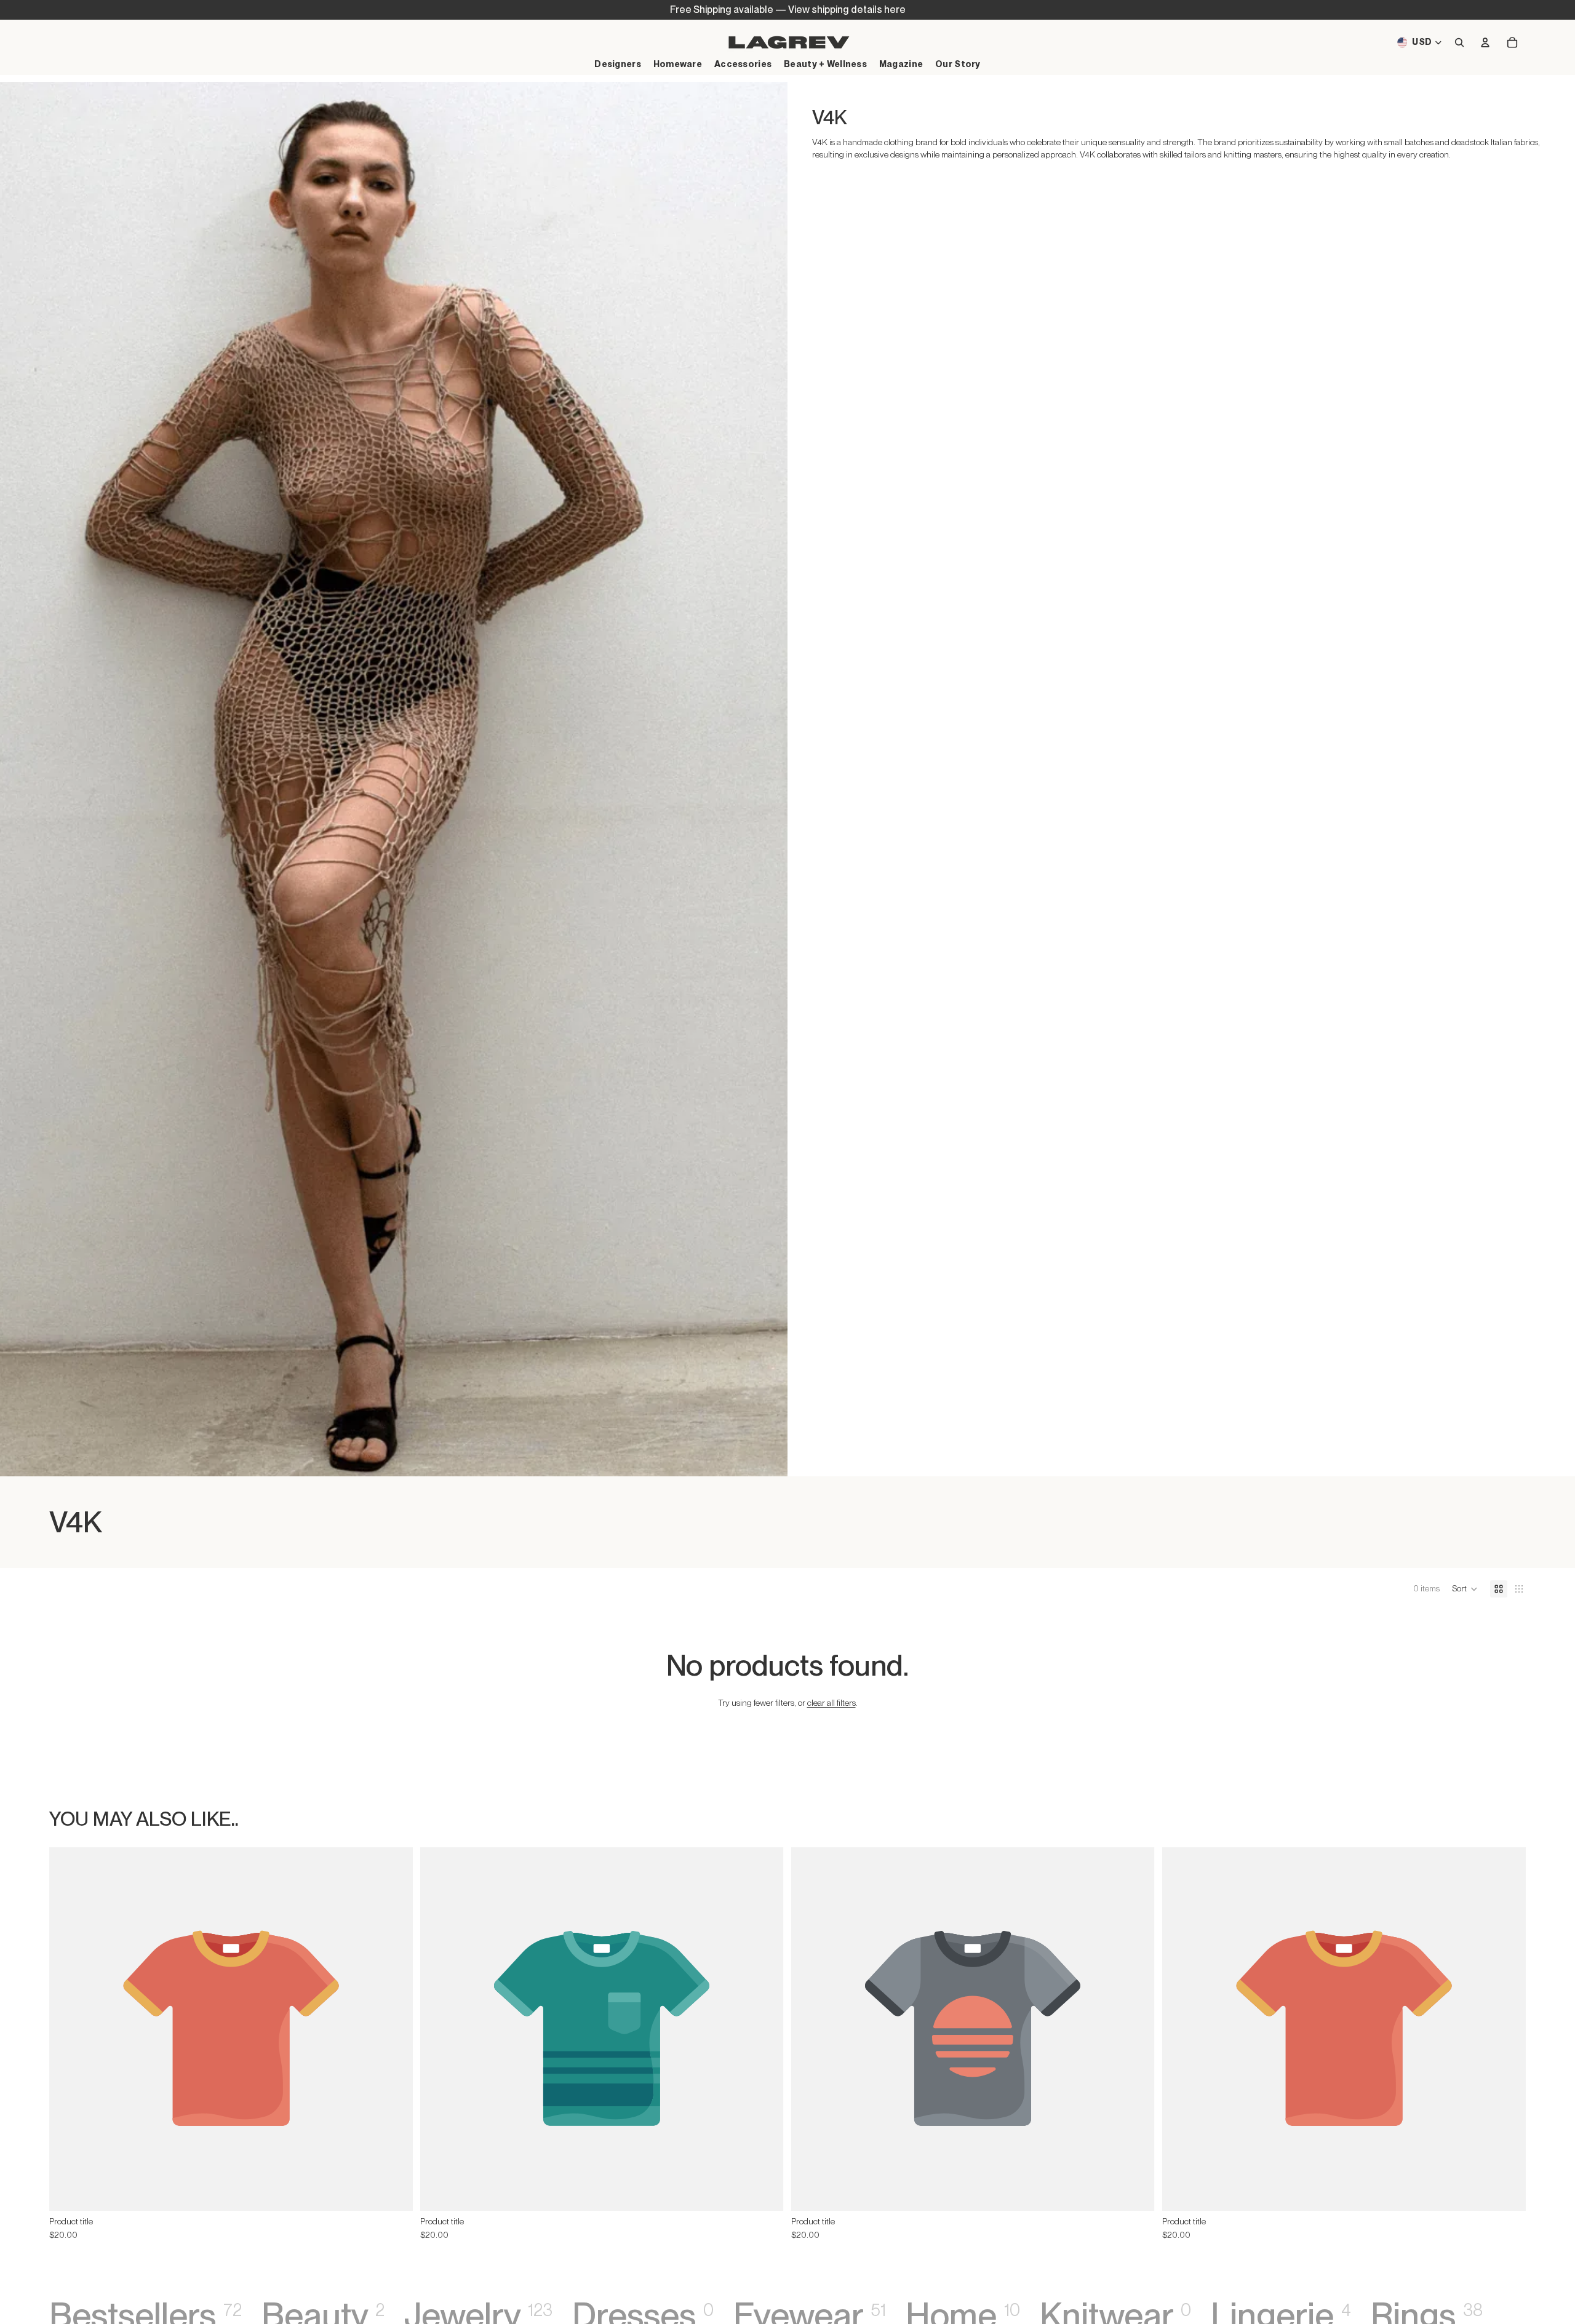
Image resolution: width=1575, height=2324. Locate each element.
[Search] (1459, 42)
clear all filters (831, 1703)
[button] (1465, 1589)
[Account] (1485, 42)
